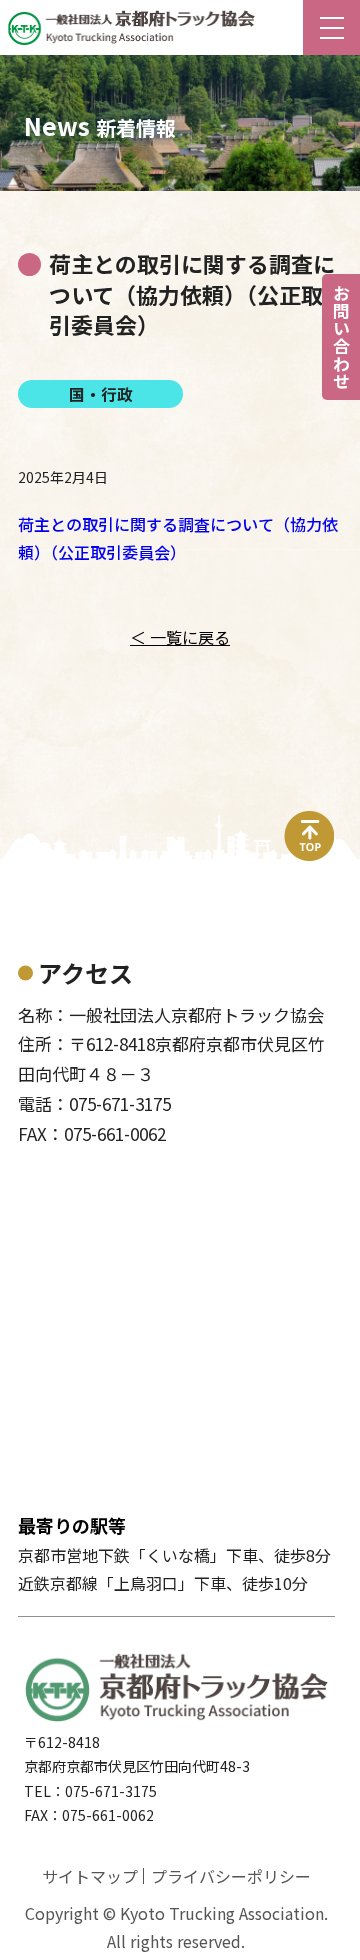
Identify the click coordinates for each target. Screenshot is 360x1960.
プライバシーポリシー (231, 1876)
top (310, 823)
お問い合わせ (341, 337)
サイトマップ (90, 1876)
